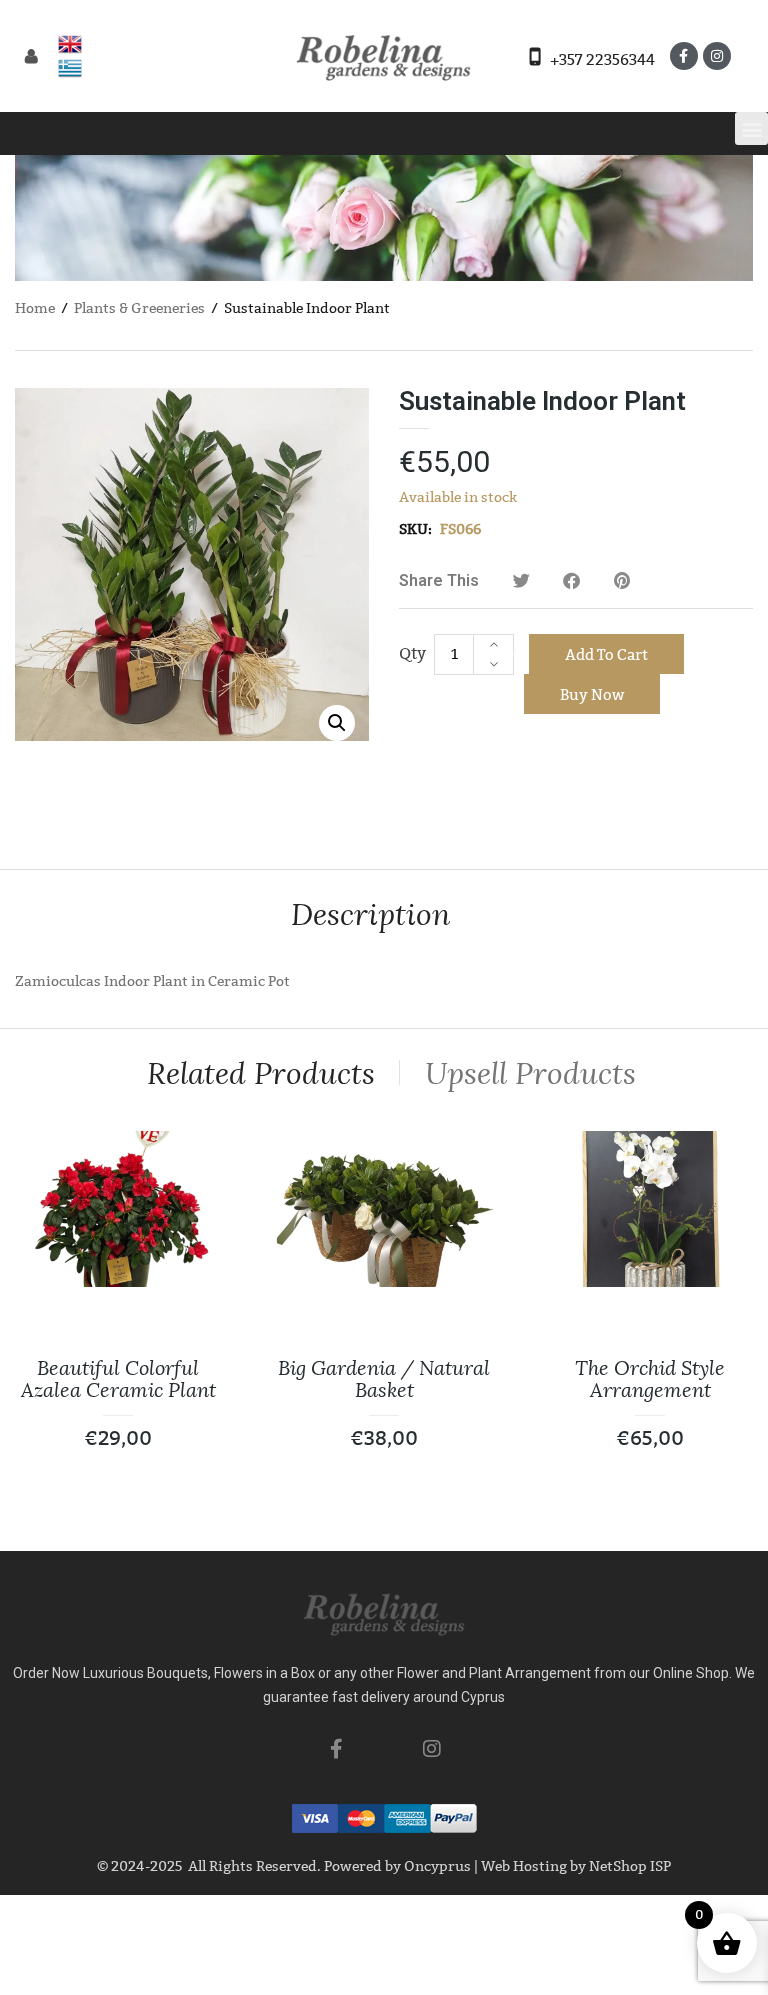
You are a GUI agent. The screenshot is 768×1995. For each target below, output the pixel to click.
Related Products (261, 1073)
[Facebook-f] (684, 56)
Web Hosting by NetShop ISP (576, 1866)
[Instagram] (717, 56)
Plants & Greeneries (139, 308)
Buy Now (592, 695)
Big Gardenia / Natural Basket (384, 1379)
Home (35, 308)
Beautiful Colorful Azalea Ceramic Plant (118, 1379)
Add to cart (606, 655)
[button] (751, 128)
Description (370, 914)
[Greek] (70, 68)
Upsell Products (530, 1073)
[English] (70, 44)
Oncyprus (437, 1866)
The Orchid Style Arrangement (650, 1379)
